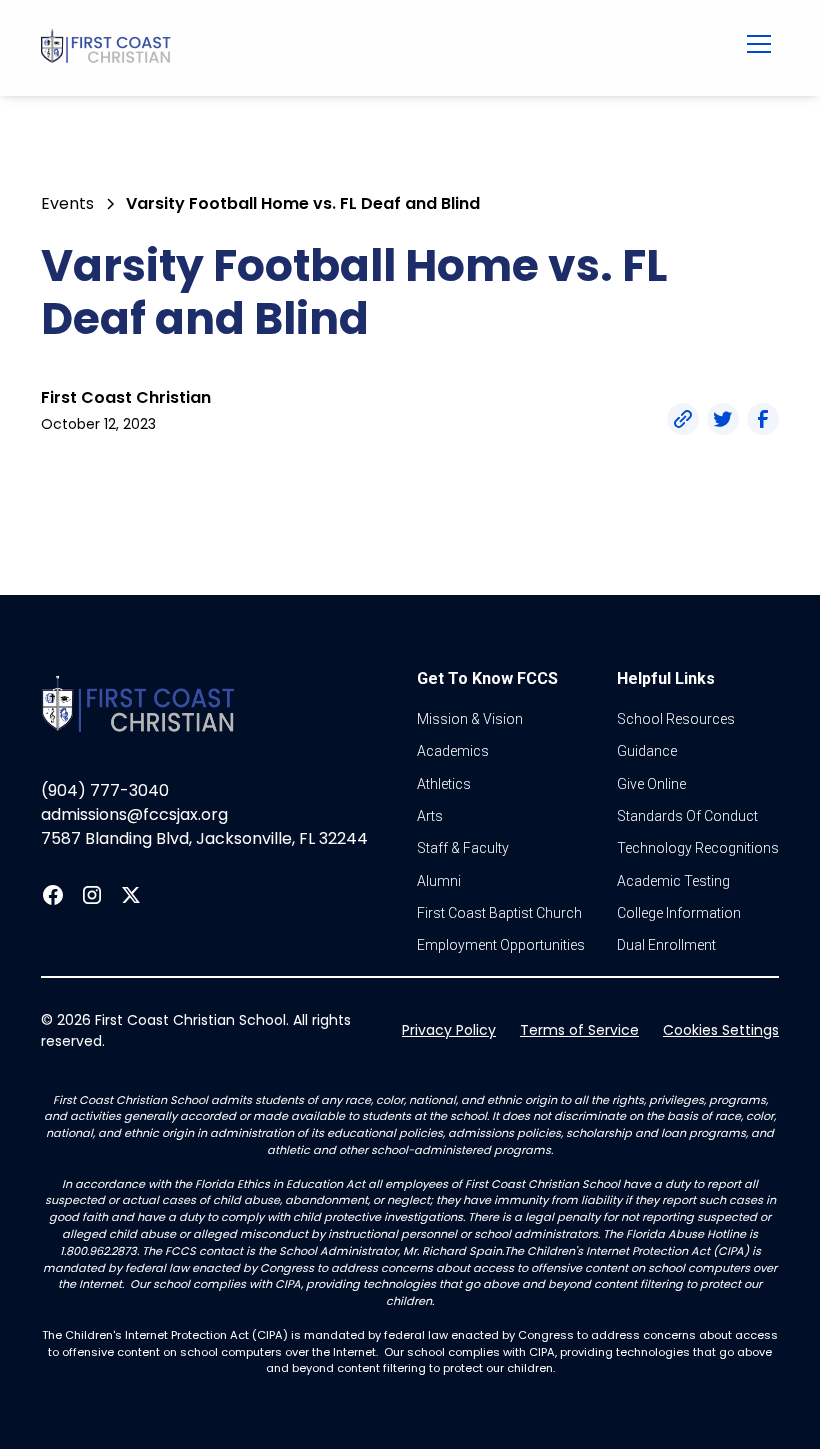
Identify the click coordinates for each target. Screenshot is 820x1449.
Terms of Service (579, 1030)
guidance (647, 751)
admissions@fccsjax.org (134, 814)
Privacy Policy (449, 1030)
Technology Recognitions (698, 848)
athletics (444, 784)
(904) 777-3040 (105, 790)
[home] (342, 48)
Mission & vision (470, 719)
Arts (430, 816)
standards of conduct (687, 816)
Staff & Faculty (463, 848)
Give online (651, 784)
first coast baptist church (499, 913)
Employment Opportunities (501, 945)
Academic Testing (673, 881)
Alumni (439, 881)
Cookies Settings (721, 1030)
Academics (453, 751)
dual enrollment (666, 945)
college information (679, 913)
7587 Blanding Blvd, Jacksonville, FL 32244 (204, 838)
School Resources (676, 719)
